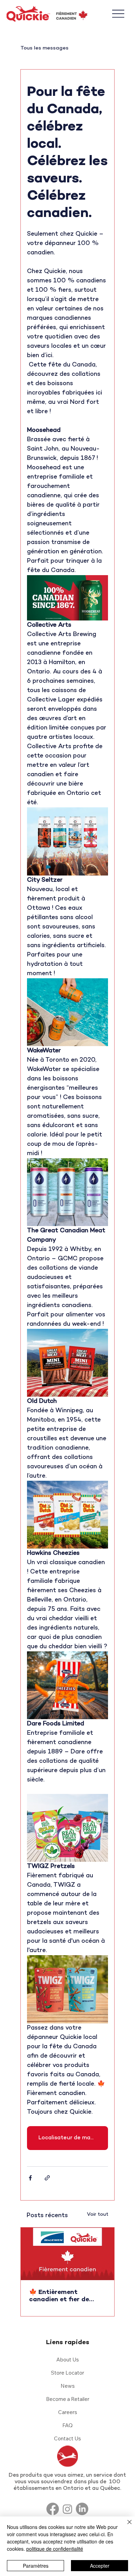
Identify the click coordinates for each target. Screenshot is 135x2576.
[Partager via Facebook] (30, 2178)
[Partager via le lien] (47, 2178)
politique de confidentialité (55, 2549)
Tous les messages (44, 48)
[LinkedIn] (82, 2509)
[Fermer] (125, 2526)
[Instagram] (67, 2509)
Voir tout (98, 2215)
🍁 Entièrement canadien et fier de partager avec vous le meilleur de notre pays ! (66, 2296)
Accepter (100, 2566)
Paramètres (36, 2566)
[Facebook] (53, 2509)
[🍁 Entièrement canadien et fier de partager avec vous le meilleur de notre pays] (67, 2254)
